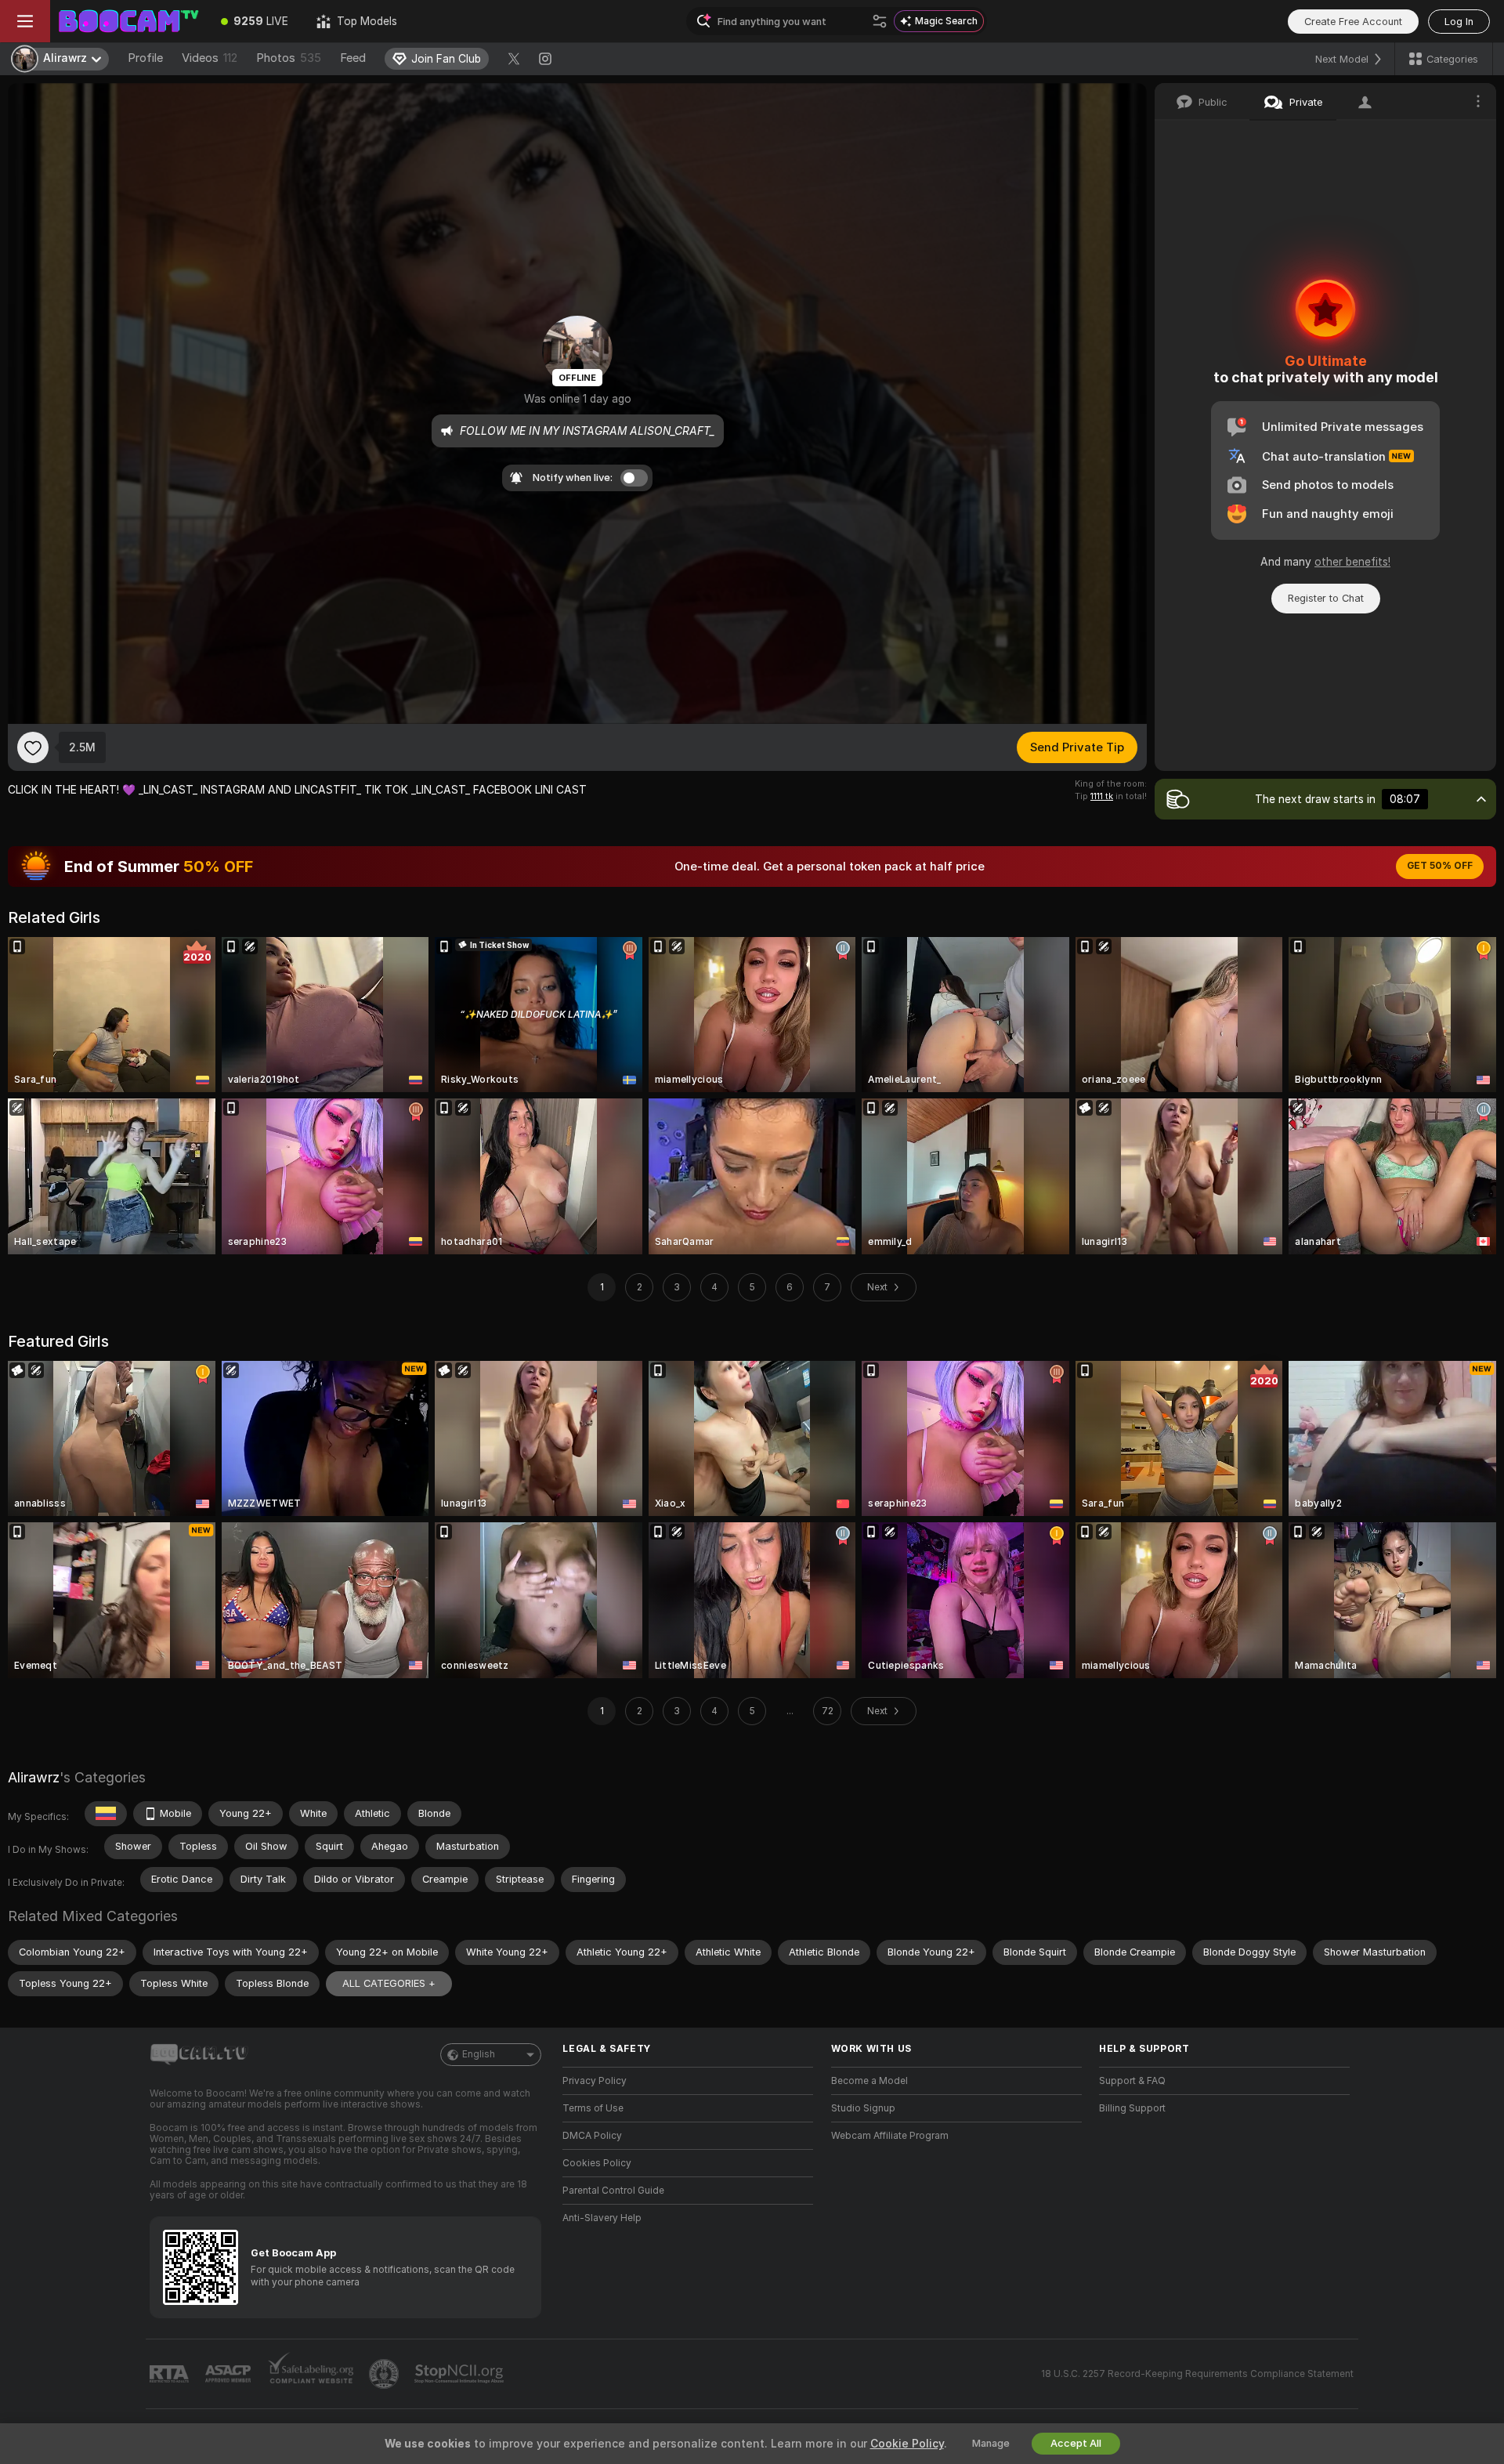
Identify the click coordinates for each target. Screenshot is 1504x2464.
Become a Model (869, 2081)
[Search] (880, 21)
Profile (145, 58)
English (479, 2054)
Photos (289, 58)
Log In (1459, 22)
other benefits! (1352, 562)
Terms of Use (593, 2108)
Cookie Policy (907, 2444)
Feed (353, 58)
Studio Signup (863, 2108)
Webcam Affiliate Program (890, 2136)
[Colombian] (106, 1814)
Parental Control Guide (613, 2191)
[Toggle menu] (25, 21)
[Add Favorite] (33, 747)
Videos (210, 58)
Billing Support (1132, 2108)
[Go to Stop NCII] (461, 2374)
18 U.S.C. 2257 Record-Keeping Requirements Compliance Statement (1197, 2374)
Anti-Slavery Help (602, 2218)
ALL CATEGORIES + (389, 1983)
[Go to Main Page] (128, 21)
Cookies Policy (597, 2163)
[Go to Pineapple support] (385, 2374)
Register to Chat (1326, 598)
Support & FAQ (1132, 2081)
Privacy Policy (595, 2081)
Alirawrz (34, 1777)
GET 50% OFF (1440, 866)
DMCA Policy (592, 2136)
